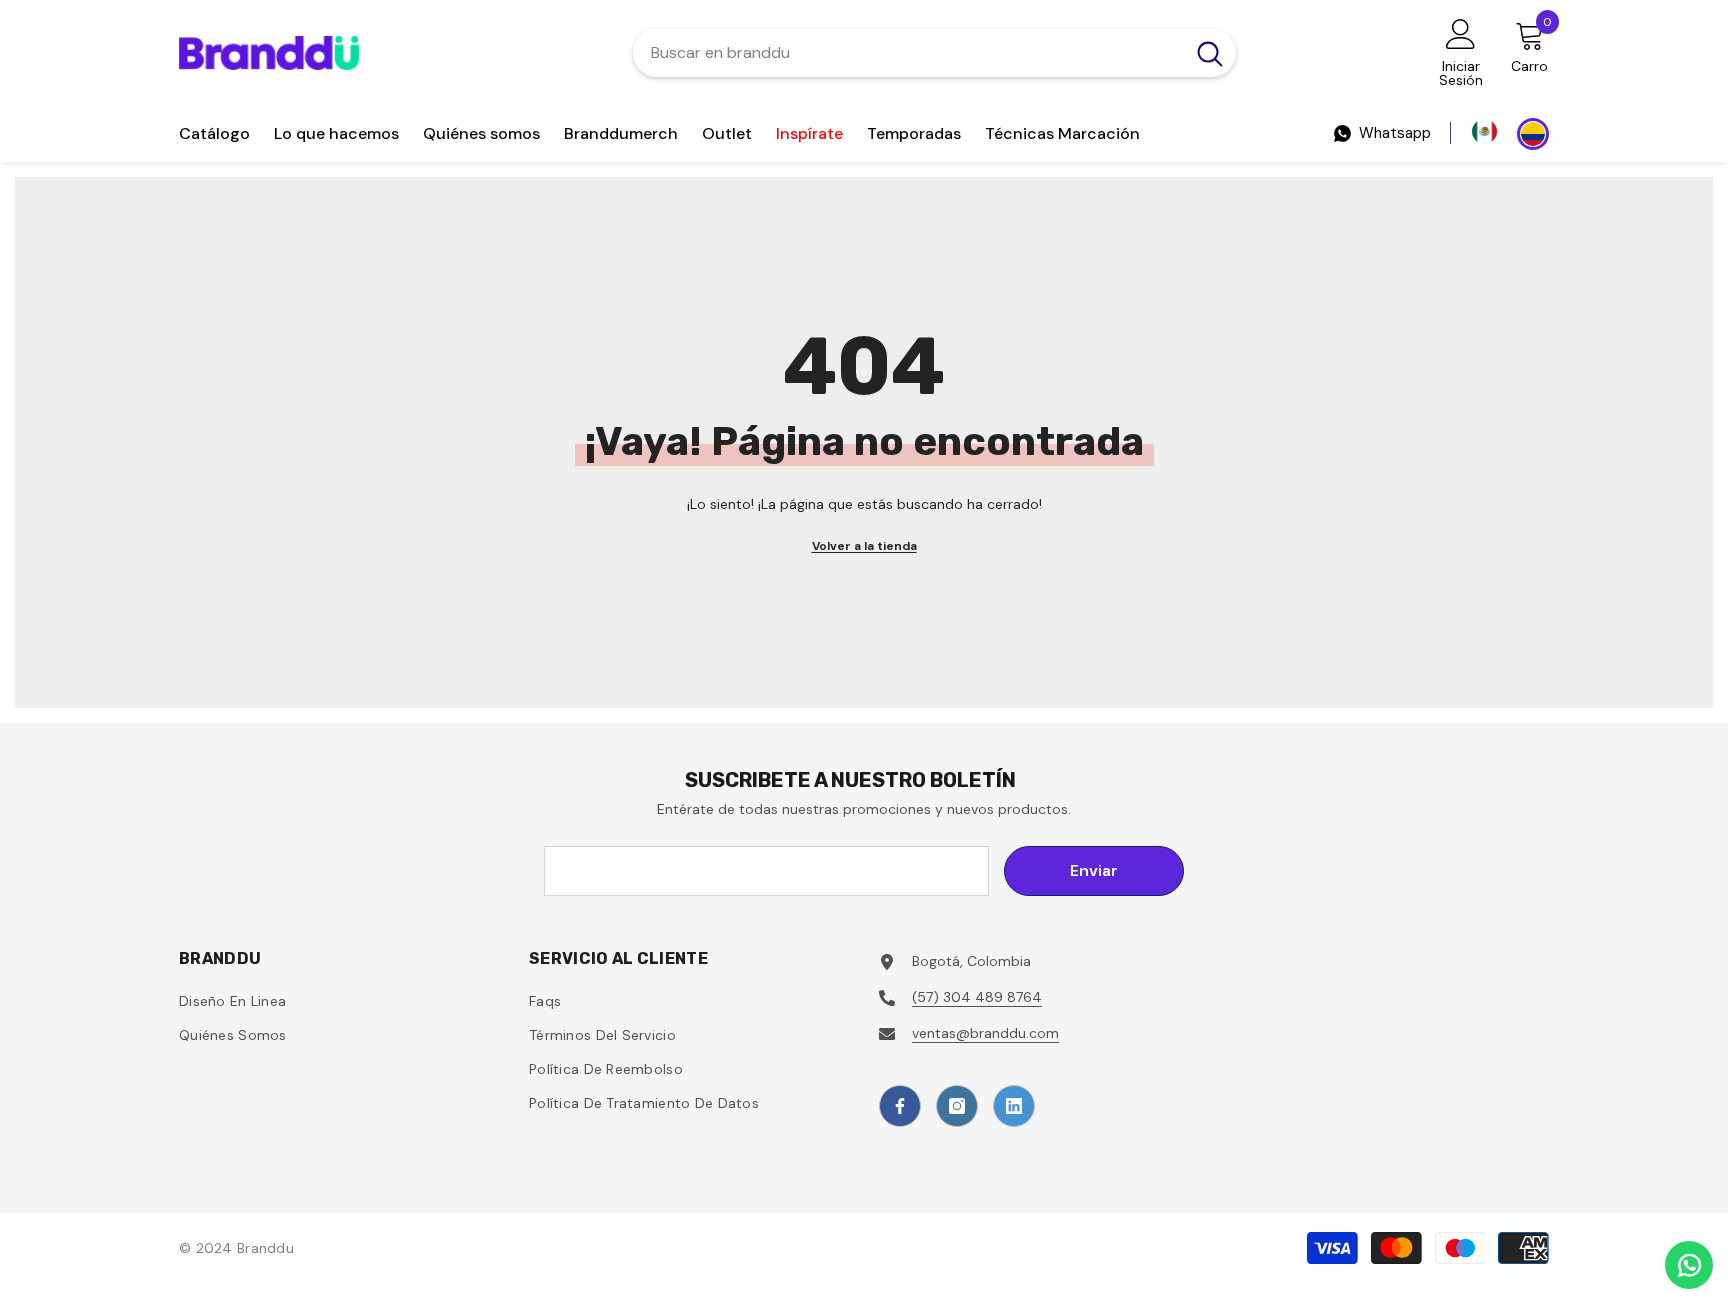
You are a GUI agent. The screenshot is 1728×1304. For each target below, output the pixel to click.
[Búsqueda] (934, 53)
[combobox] (908, 53)
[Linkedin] (1014, 1106)
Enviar (1094, 870)
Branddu (265, 1248)
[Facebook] (900, 1106)
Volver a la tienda (864, 546)
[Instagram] (957, 1106)
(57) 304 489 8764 (977, 997)
